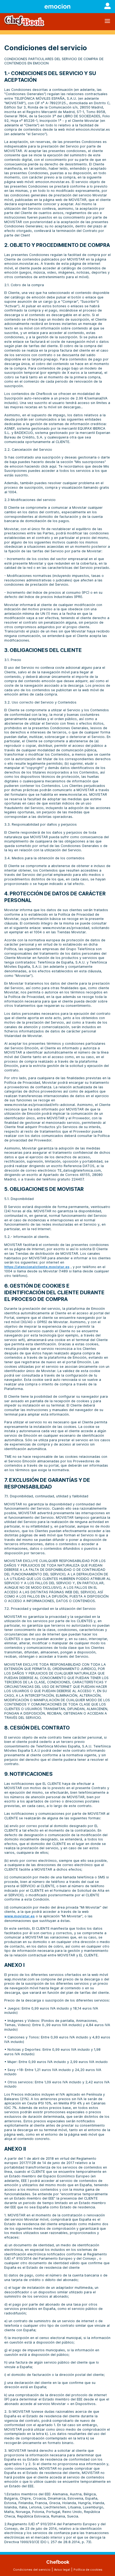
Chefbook (58, 2562)
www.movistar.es (20, 1916)
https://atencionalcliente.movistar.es (37, 1267)
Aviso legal (62, 2570)
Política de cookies (88, 2570)
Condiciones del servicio (32, 2570)
